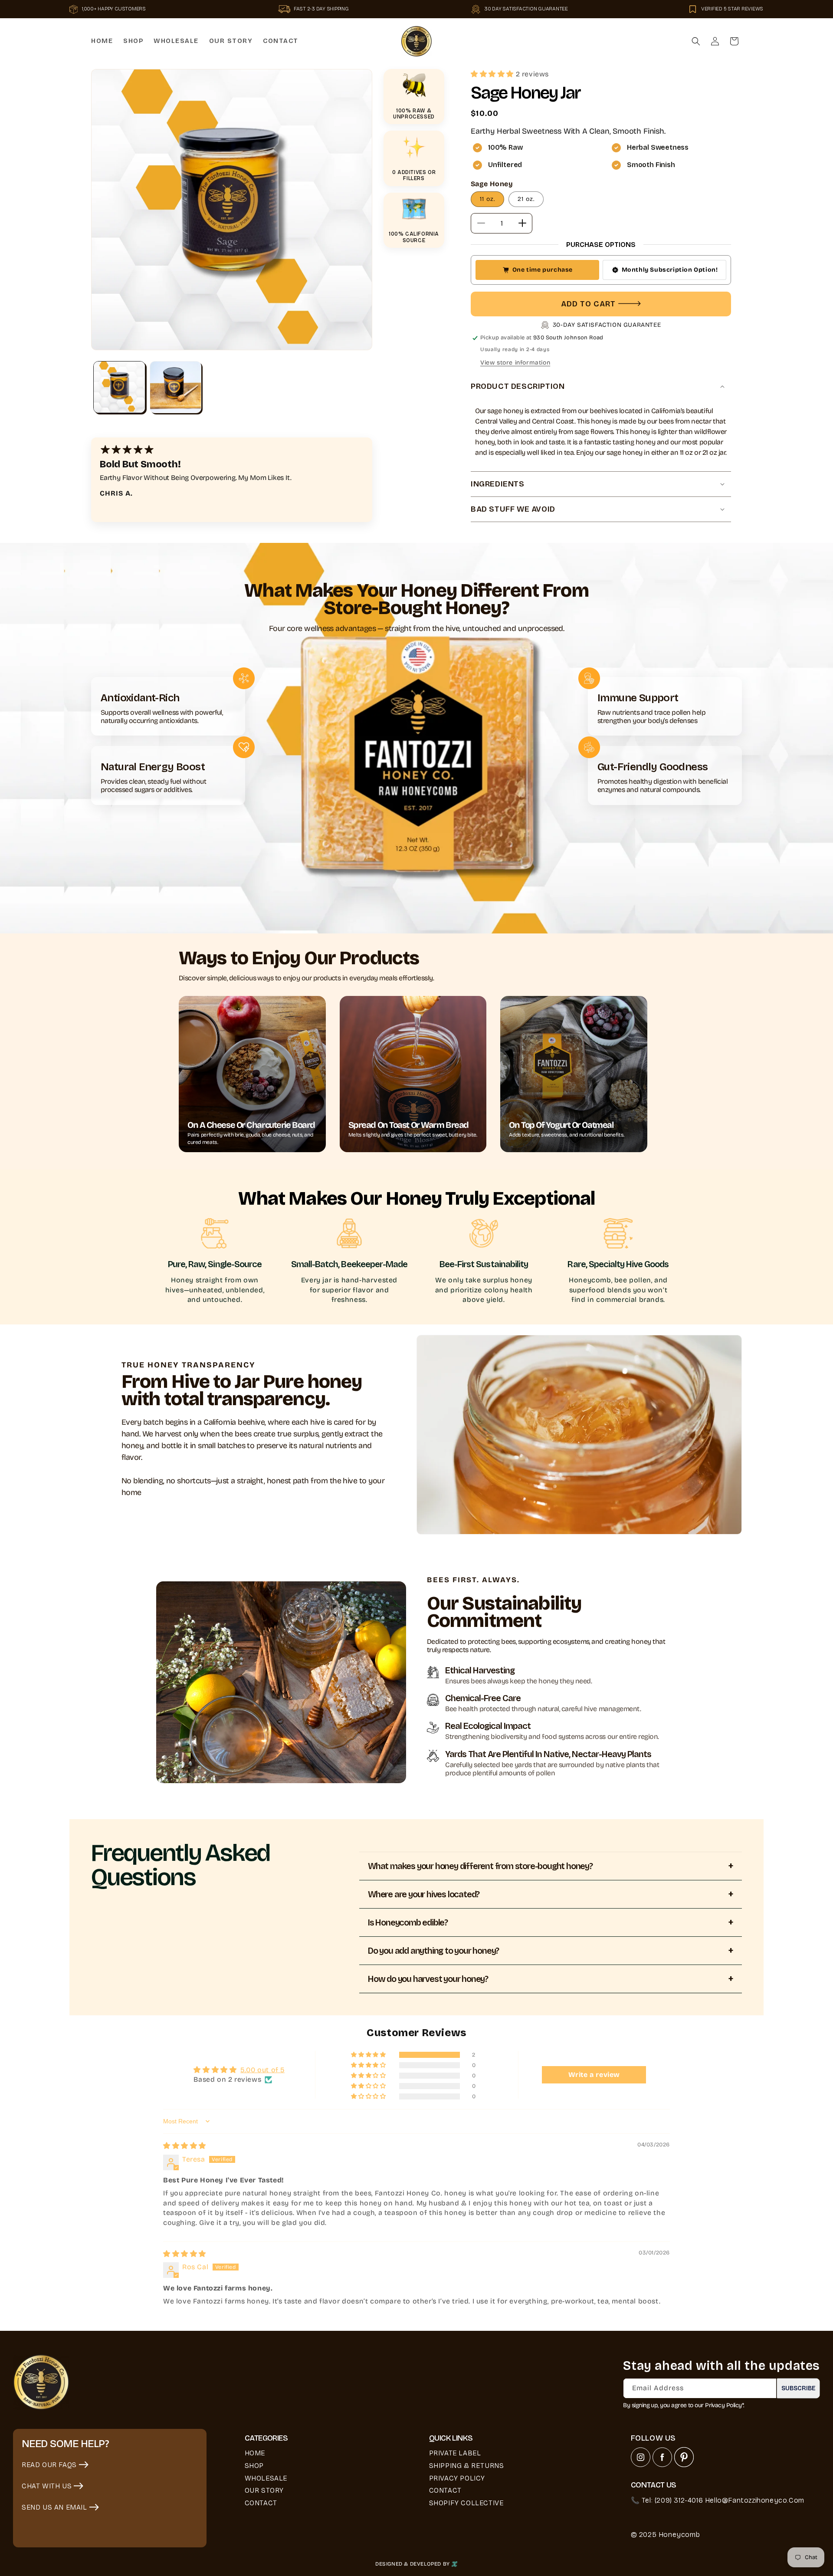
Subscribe (799, 2388)
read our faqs (49, 2465)
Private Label (455, 2453)
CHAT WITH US (47, 2486)
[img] (185, 2146)
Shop (254, 2466)
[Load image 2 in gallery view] (176, 387)
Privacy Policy (457, 2478)
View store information (515, 363)
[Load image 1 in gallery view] (119, 387)
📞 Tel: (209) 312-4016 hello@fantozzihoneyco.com (718, 2500)
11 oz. (487, 199)
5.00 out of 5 (262, 2070)
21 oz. (526, 199)
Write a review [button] (594, 2075)
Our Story (264, 2490)
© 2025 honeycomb (666, 2535)
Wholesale (266, 2478)
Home (255, 2453)
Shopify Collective (466, 2503)
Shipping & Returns (467, 2466)
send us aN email (54, 2507)
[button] (696, 41)
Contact (261, 2503)
